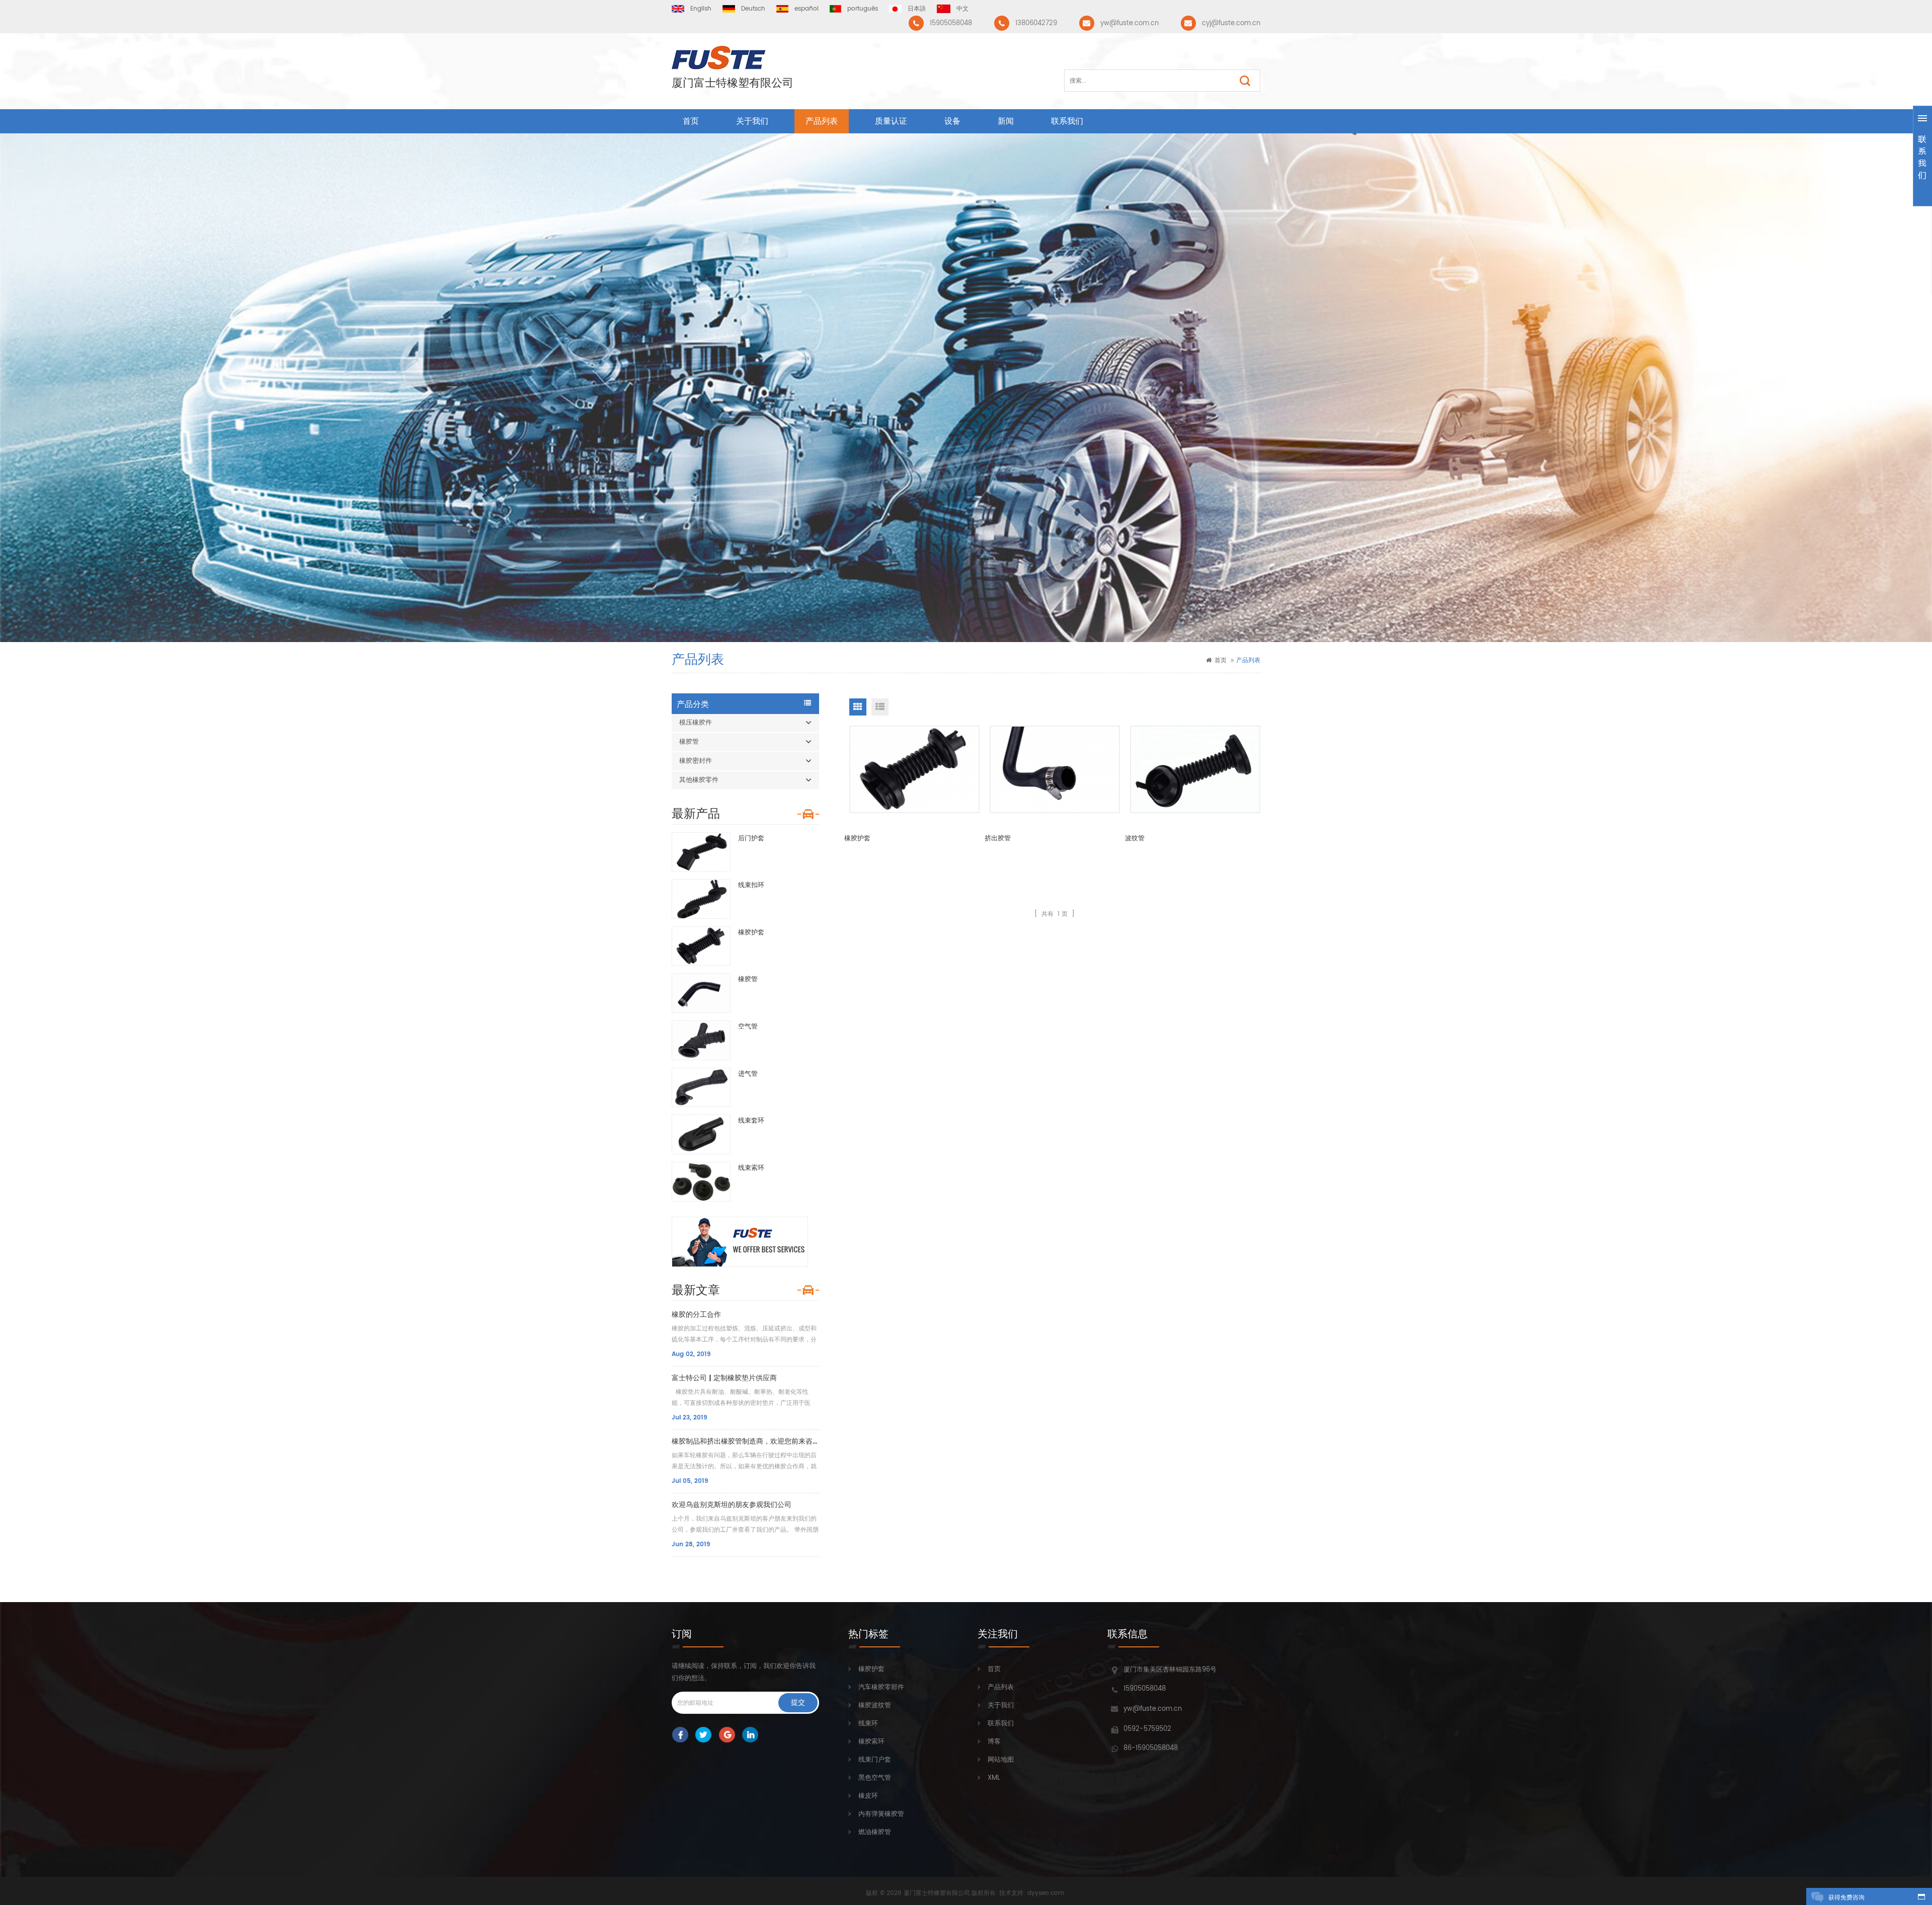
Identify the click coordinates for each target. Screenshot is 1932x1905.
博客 (994, 1742)
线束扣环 (751, 885)
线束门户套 (875, 1760)
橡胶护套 (751, 933)
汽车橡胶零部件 (881, 1687)
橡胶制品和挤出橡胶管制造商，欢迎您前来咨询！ (745, 1441)
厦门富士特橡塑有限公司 (733, 84)
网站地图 (1001, 1760)
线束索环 (751, 1168)
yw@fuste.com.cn (1130, 23)
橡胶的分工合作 (696, 1315)
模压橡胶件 (696, 723)
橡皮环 (868, 1796)
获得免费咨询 (1846, 1898)
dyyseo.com (1046, 1893)
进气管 (748, 1074)
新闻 (1006, 121)
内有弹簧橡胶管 (881, 1814)
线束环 (868, 1724)
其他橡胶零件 (699, 780)
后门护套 (751, 839)
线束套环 (751, 1121)
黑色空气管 (875, 1778)
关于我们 (752, 121)
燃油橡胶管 (875, 1832)
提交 (798, 1702)
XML (994, 1778)
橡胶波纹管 (875, 1705)
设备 (952, 121)
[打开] (1922, 156)
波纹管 (1135, 839)
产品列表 (822, 121)
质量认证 (891, 121)
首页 (691, 121)
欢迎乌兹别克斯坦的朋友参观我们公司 (732, 1505)
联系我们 (1067, 121)
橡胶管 (689, 742)
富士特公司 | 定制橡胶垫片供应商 (724, 1378)
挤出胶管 (998, 839)
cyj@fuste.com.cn (1231, 23)
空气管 (748, 1027)
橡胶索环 (871, 1742)
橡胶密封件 (696, 761)
